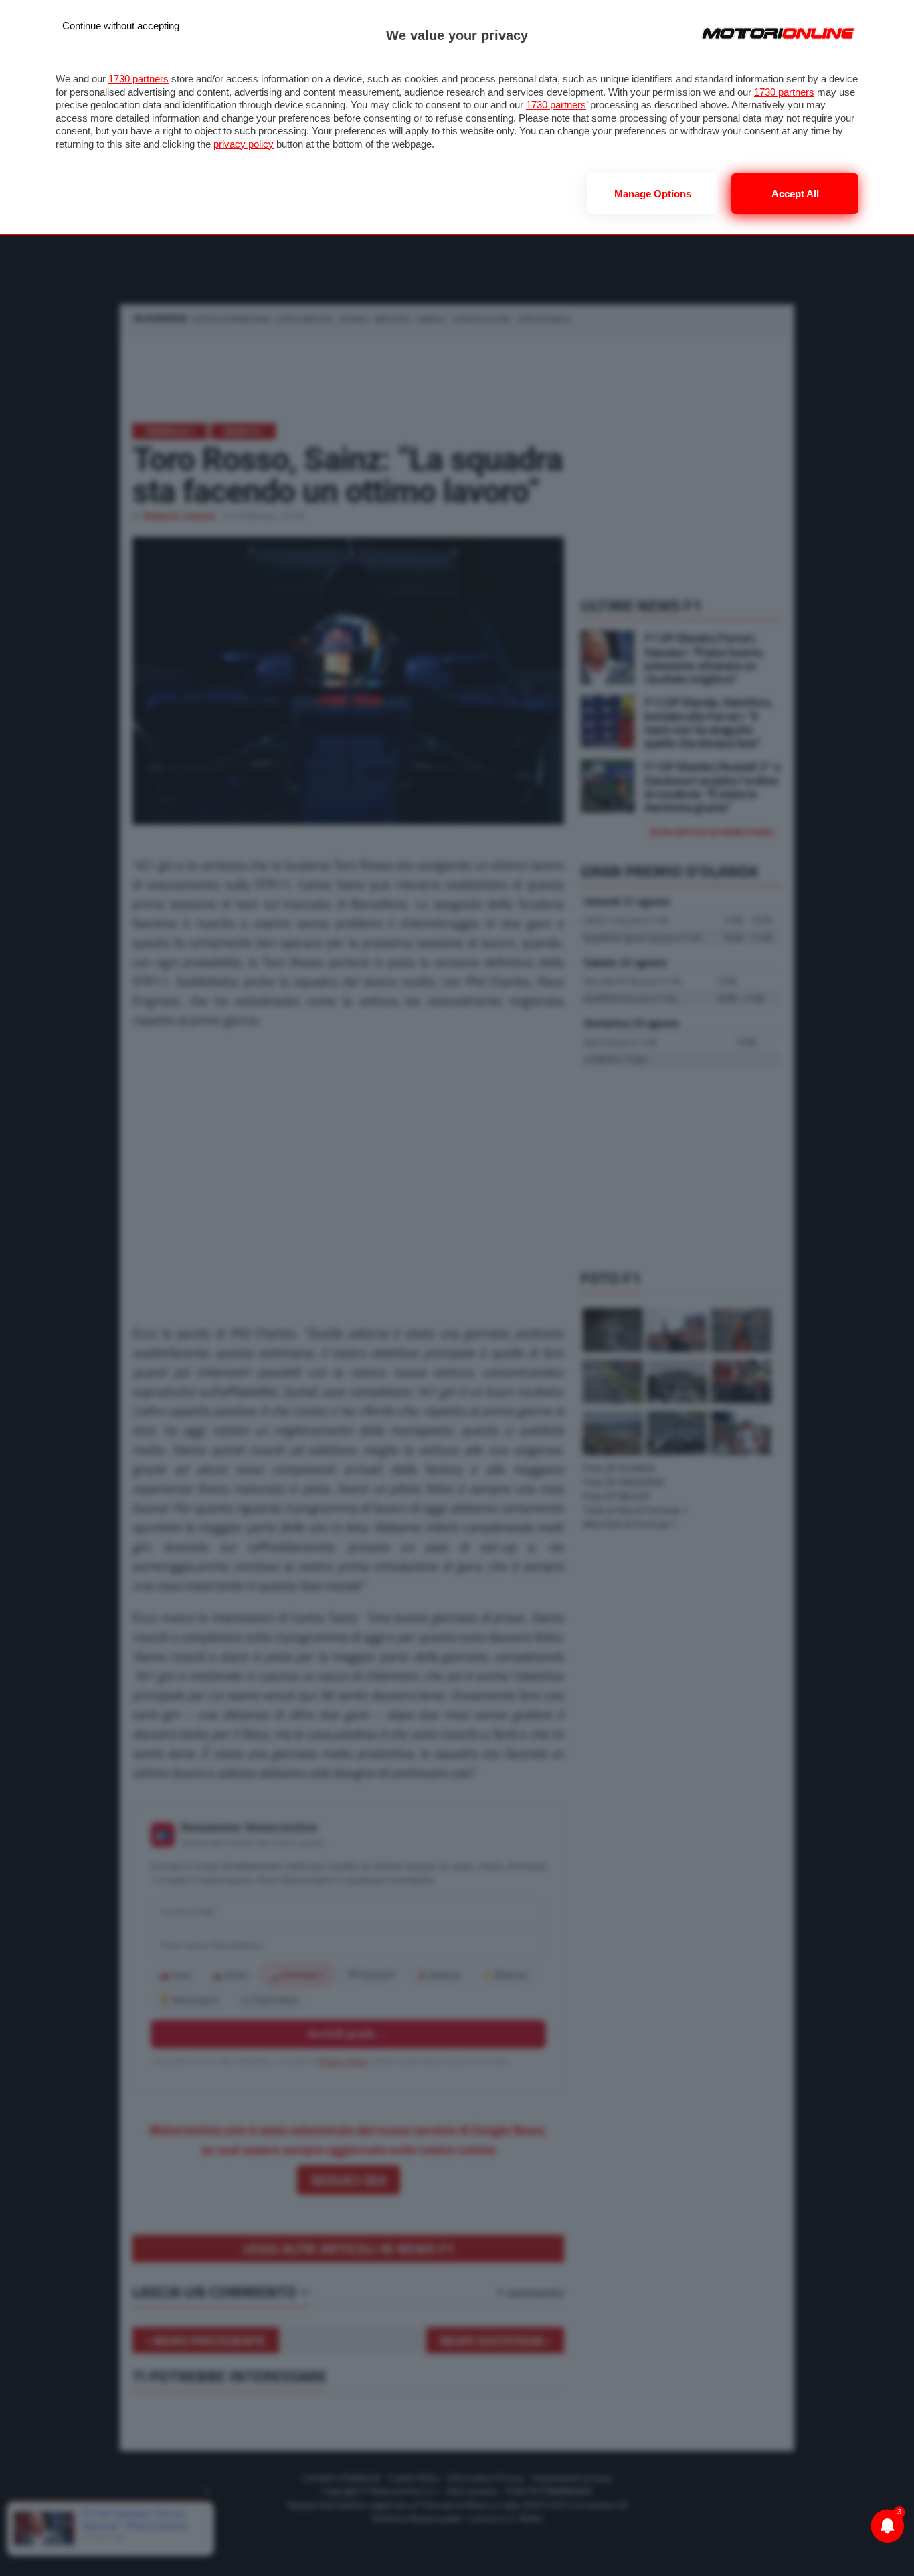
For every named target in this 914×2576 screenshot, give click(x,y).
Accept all (795, 194)
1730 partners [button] (139, 79)
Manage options (653, 194)
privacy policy (244, 144)
